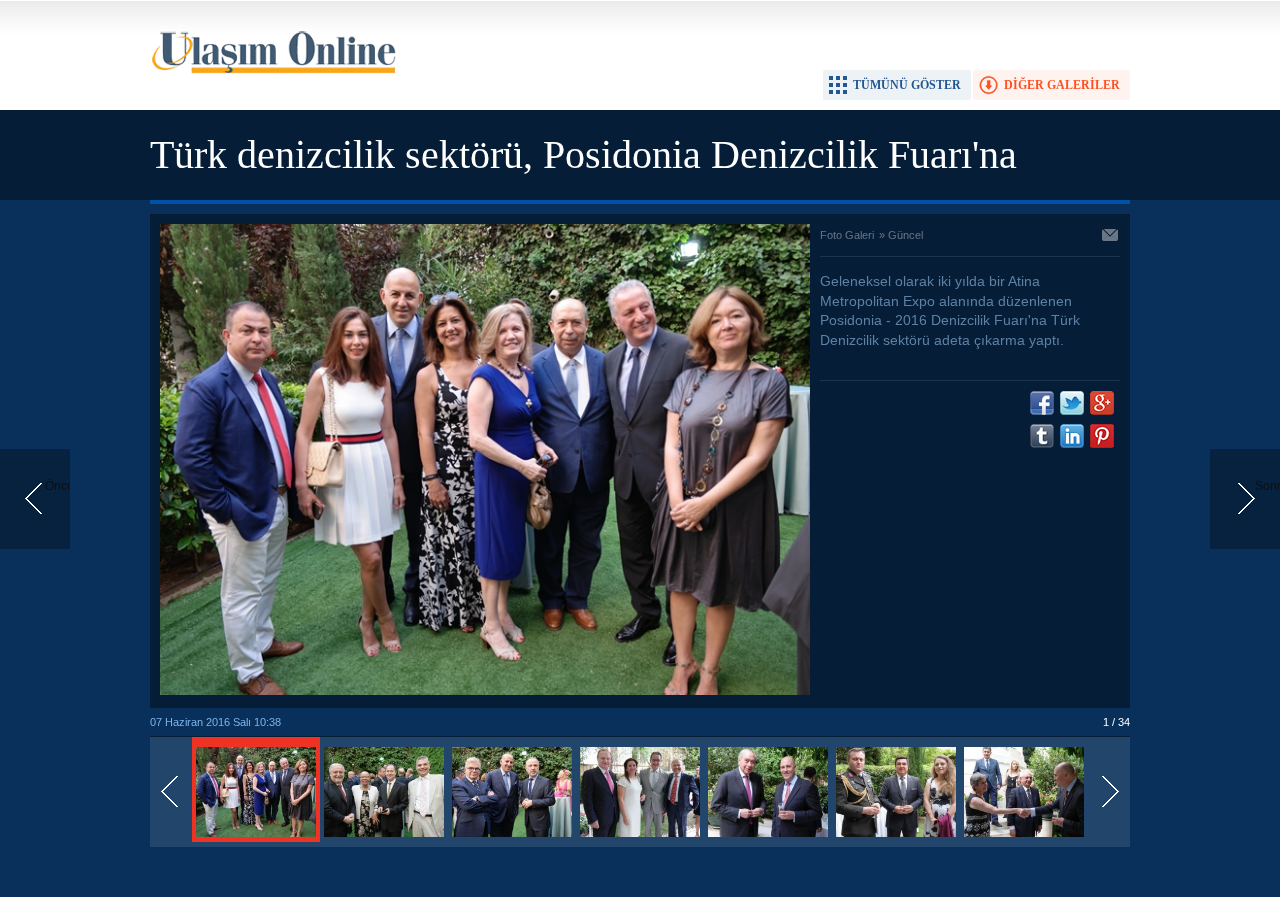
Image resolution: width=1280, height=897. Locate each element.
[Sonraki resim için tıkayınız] (485, 691)
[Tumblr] (1042, 436)
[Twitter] (1072, 403)
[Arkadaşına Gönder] (1111, 237)
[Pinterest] (1102, 436)
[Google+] (1102, 403)
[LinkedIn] (1072, 436)
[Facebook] (1042, 403)
